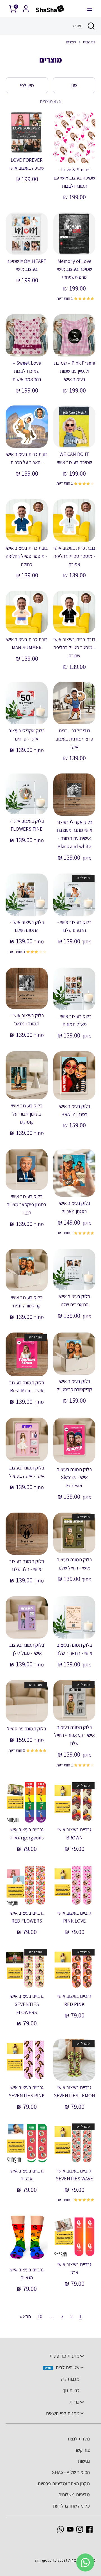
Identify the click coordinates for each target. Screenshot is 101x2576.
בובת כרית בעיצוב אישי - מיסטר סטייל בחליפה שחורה (74, 647)
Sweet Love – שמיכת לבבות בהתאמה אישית (27, 371)
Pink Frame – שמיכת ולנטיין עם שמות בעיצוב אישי (74, 371)
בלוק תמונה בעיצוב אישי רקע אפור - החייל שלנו (74, 1735)
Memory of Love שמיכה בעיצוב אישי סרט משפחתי (74, 269)
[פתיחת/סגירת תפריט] (90, 9)
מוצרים (71, 42)
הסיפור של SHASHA (71, 2472)
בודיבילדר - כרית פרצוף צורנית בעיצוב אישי (74, 739)
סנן (74, 85)
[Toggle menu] (82, 2356)
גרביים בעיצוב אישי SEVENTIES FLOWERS (27, 2004)
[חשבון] (26, 7)
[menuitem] (48, 2356)
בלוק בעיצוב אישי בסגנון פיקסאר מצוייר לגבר (27, 1204)
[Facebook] (89, 2529)
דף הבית (89, 42)
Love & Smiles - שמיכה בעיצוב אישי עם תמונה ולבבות (74, 178)
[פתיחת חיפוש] (92, 26)
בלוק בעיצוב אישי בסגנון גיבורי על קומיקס (27, 1114)
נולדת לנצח (79, 2439)
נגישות (84, 2461)
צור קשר (82, 2450)
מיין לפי (27, 85)
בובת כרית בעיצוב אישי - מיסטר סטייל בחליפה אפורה (74, 556)
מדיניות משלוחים (74, 2494)
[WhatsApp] (61, 2529)
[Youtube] (70, 2529)
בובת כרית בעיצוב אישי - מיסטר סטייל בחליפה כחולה (27, 556)
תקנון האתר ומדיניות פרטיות (64, 2483)
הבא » (25, 2316)
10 (40, 2316)
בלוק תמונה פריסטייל (27, 1729)
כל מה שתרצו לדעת (71, 2506)
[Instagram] (80, 2529)
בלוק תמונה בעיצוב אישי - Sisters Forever (74, 1477)
